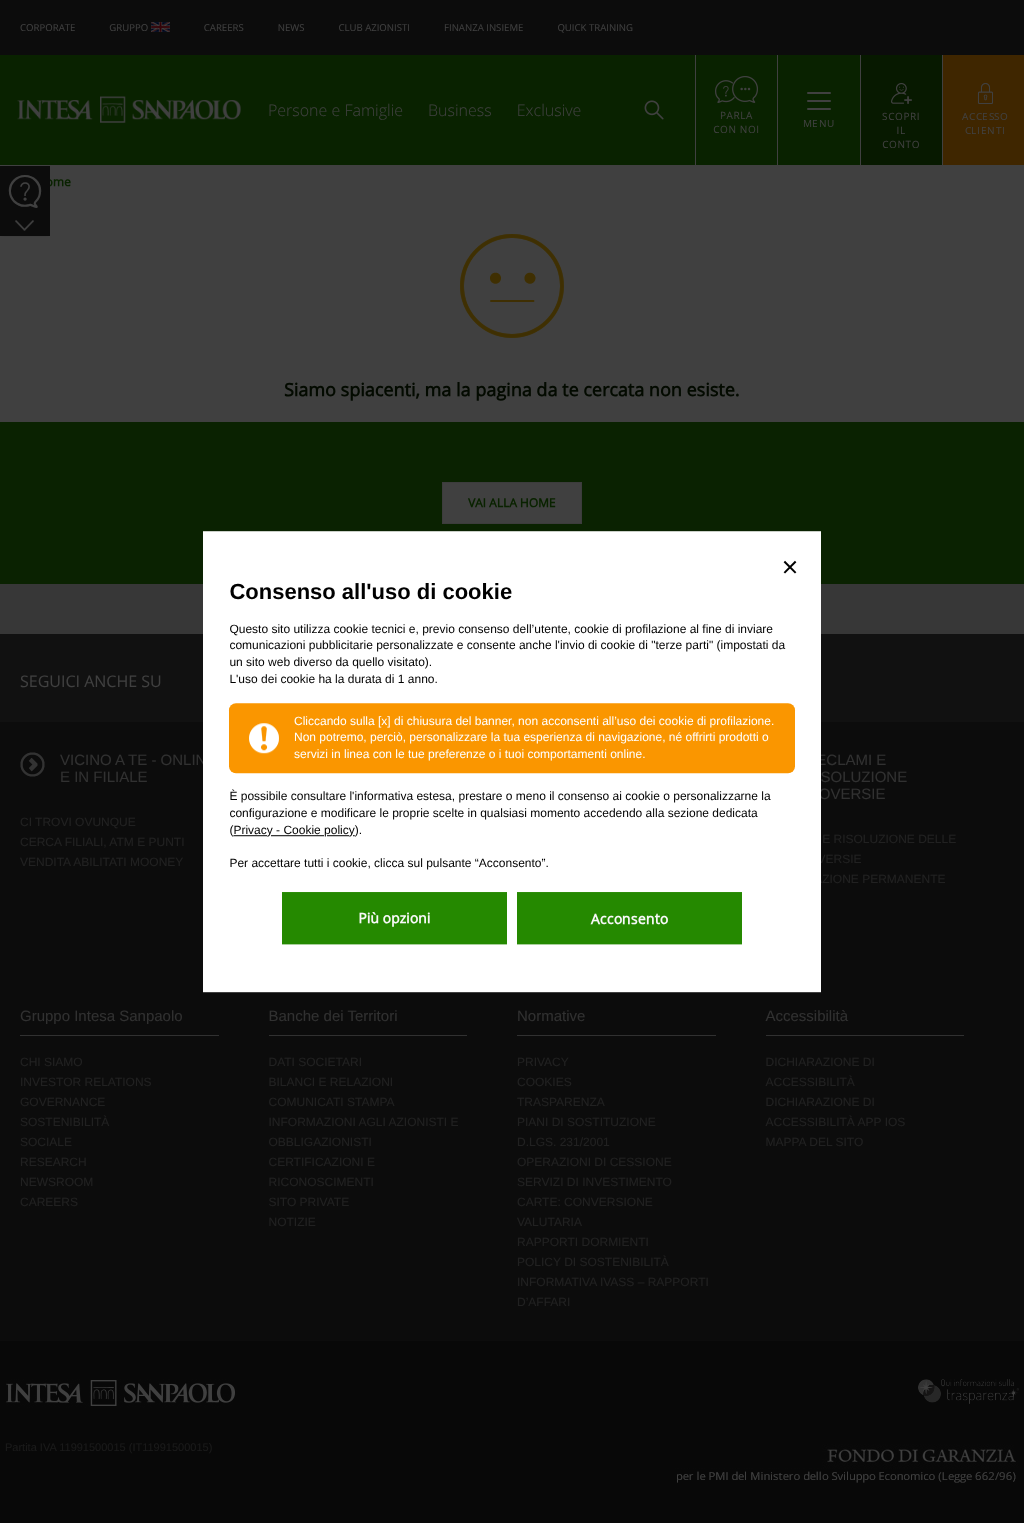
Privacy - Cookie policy (293, 830)
